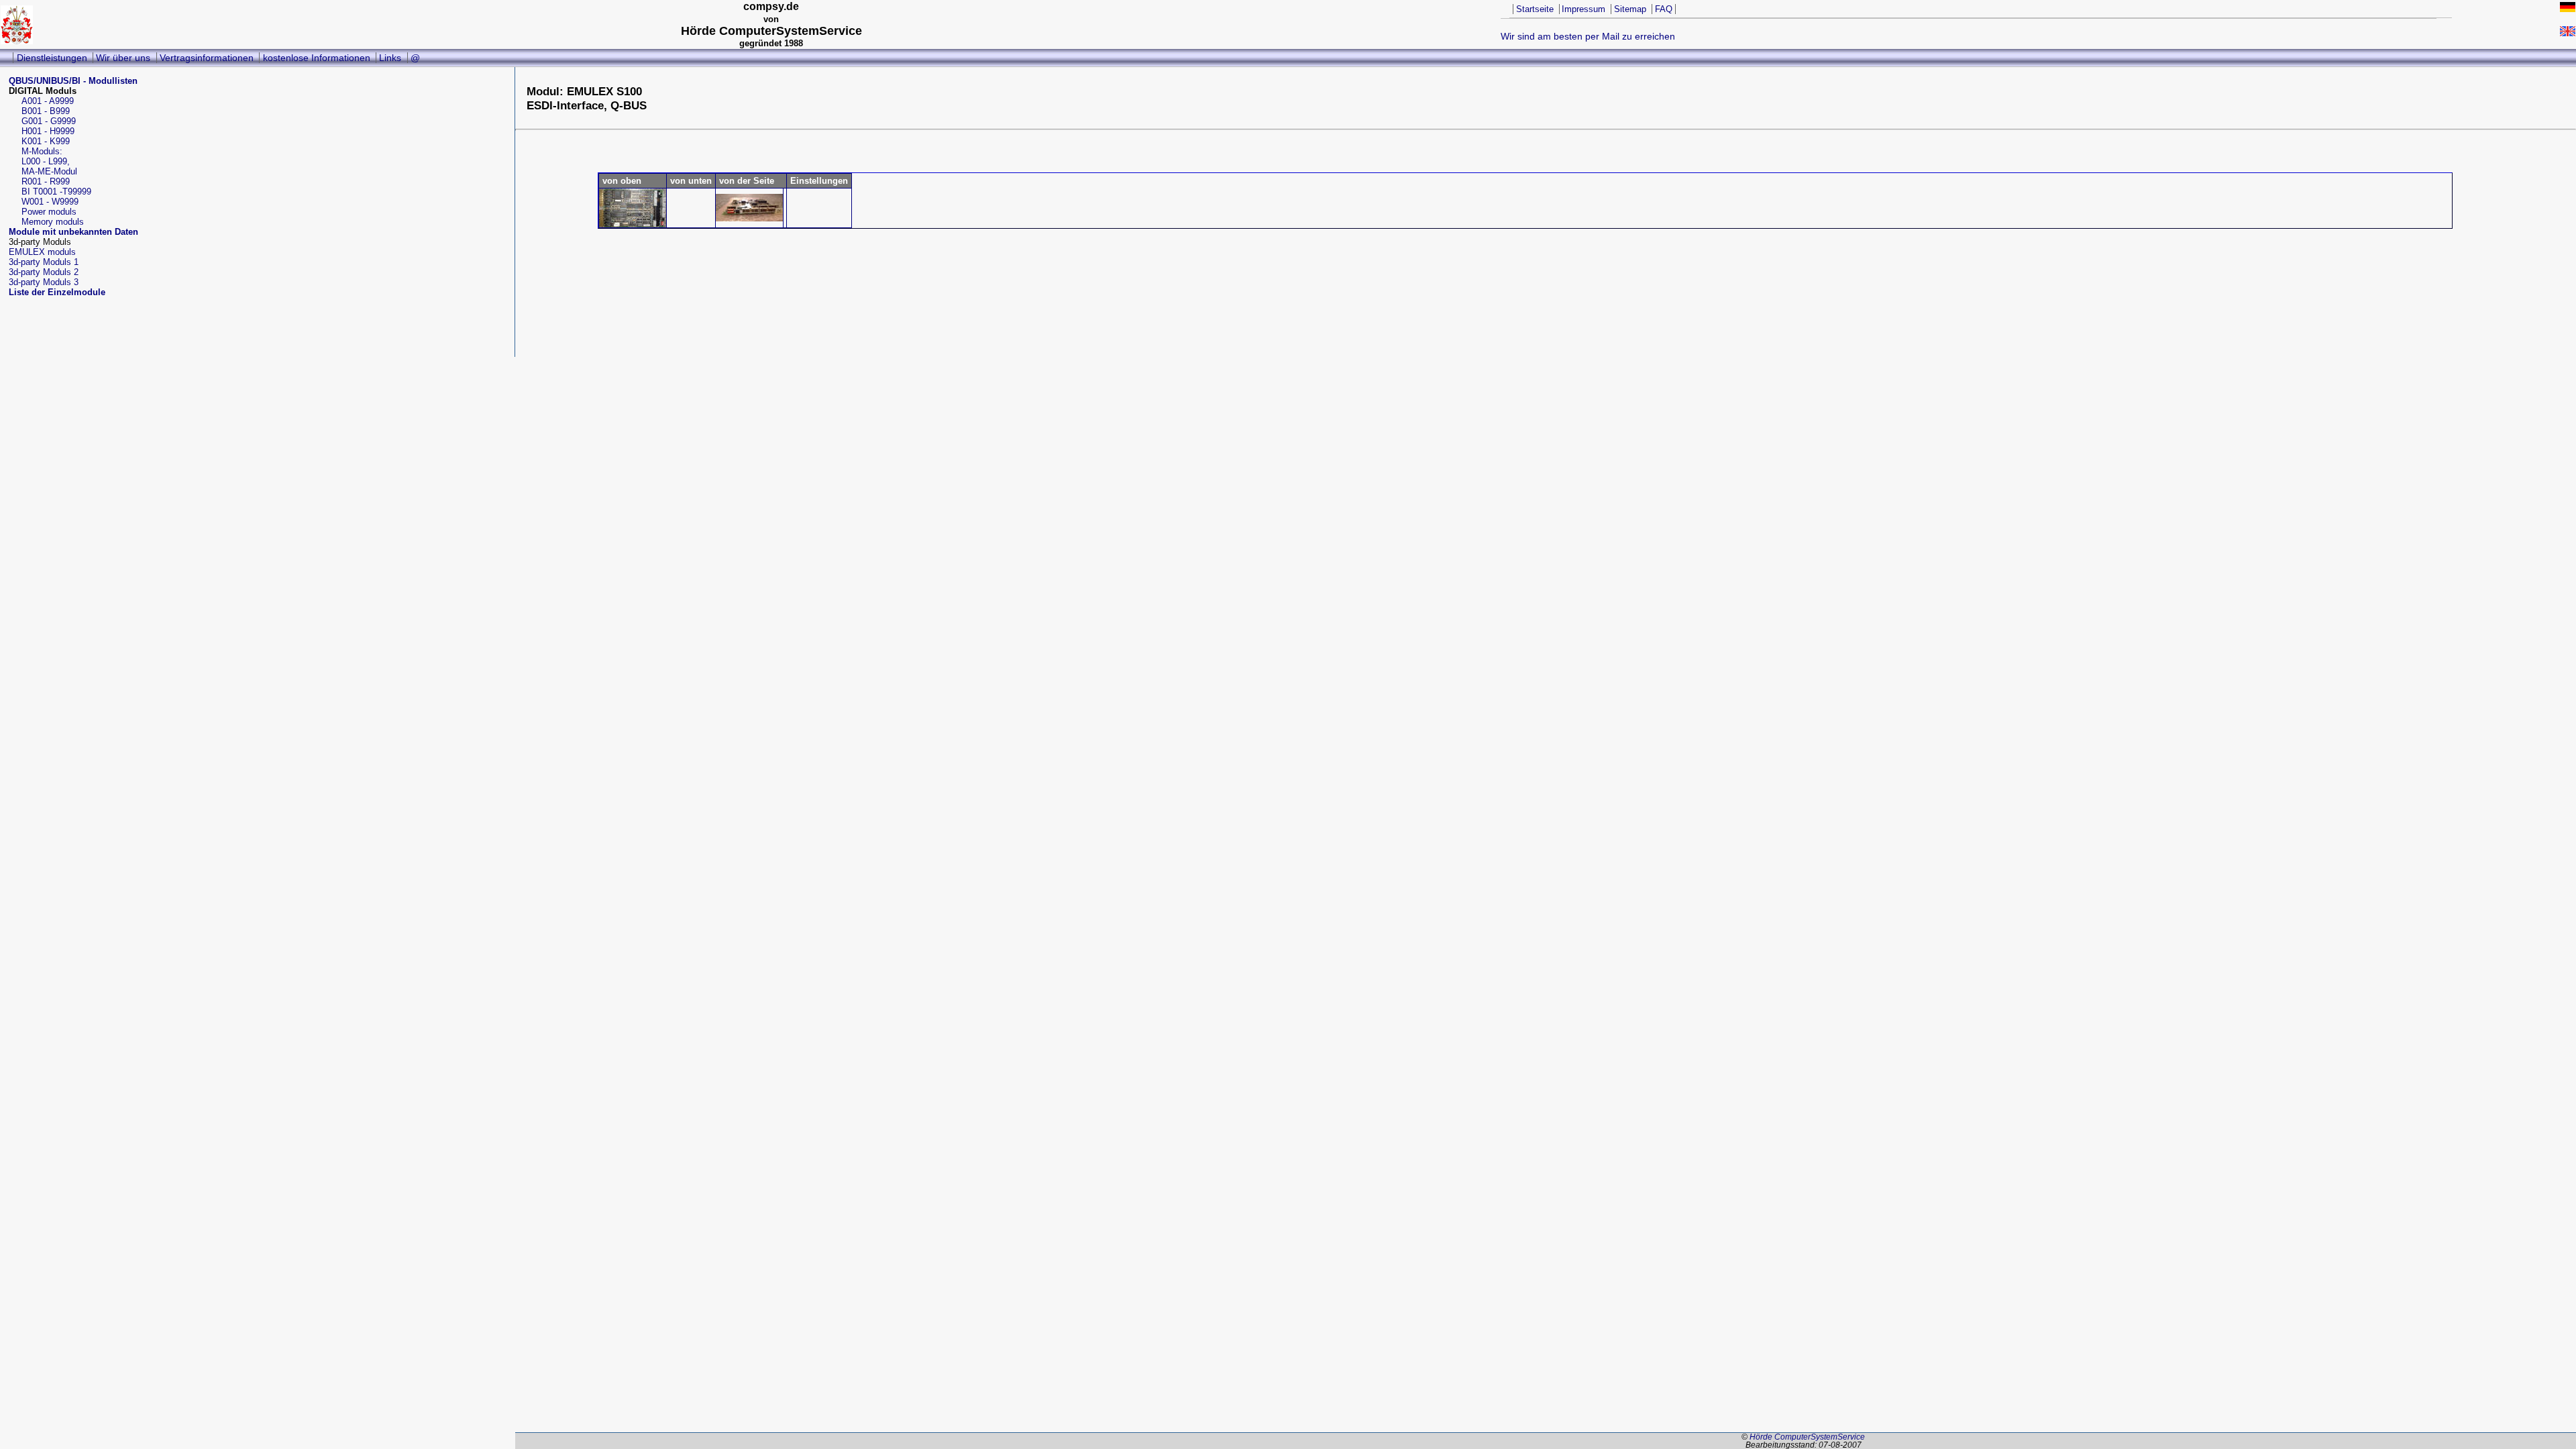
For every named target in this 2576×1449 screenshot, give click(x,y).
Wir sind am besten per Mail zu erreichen (1588, 36)
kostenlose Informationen (317, 58)
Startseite (1535, 9)
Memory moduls (53, 222)
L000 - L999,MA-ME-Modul (49, 166)
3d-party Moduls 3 (44, 282)
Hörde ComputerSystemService (1807, 1437)
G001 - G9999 (49, 121)
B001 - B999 (46, 111)
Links (390, 58)
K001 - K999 (46, 141)
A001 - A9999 (48, 101)
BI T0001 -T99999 (56, 192)
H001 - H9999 (48, 131)
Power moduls (49, 212)
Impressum (1584, 9)
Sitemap (1630, 9)
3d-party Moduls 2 (44, 272)
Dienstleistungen (52, 58)
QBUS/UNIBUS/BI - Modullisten (73, 81)
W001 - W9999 (50, 202)
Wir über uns (123, 58)
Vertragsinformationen (207, 58)
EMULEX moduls (42, 252)
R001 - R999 (46, 181)
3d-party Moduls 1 (44, 262)
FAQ (1664, 9)
